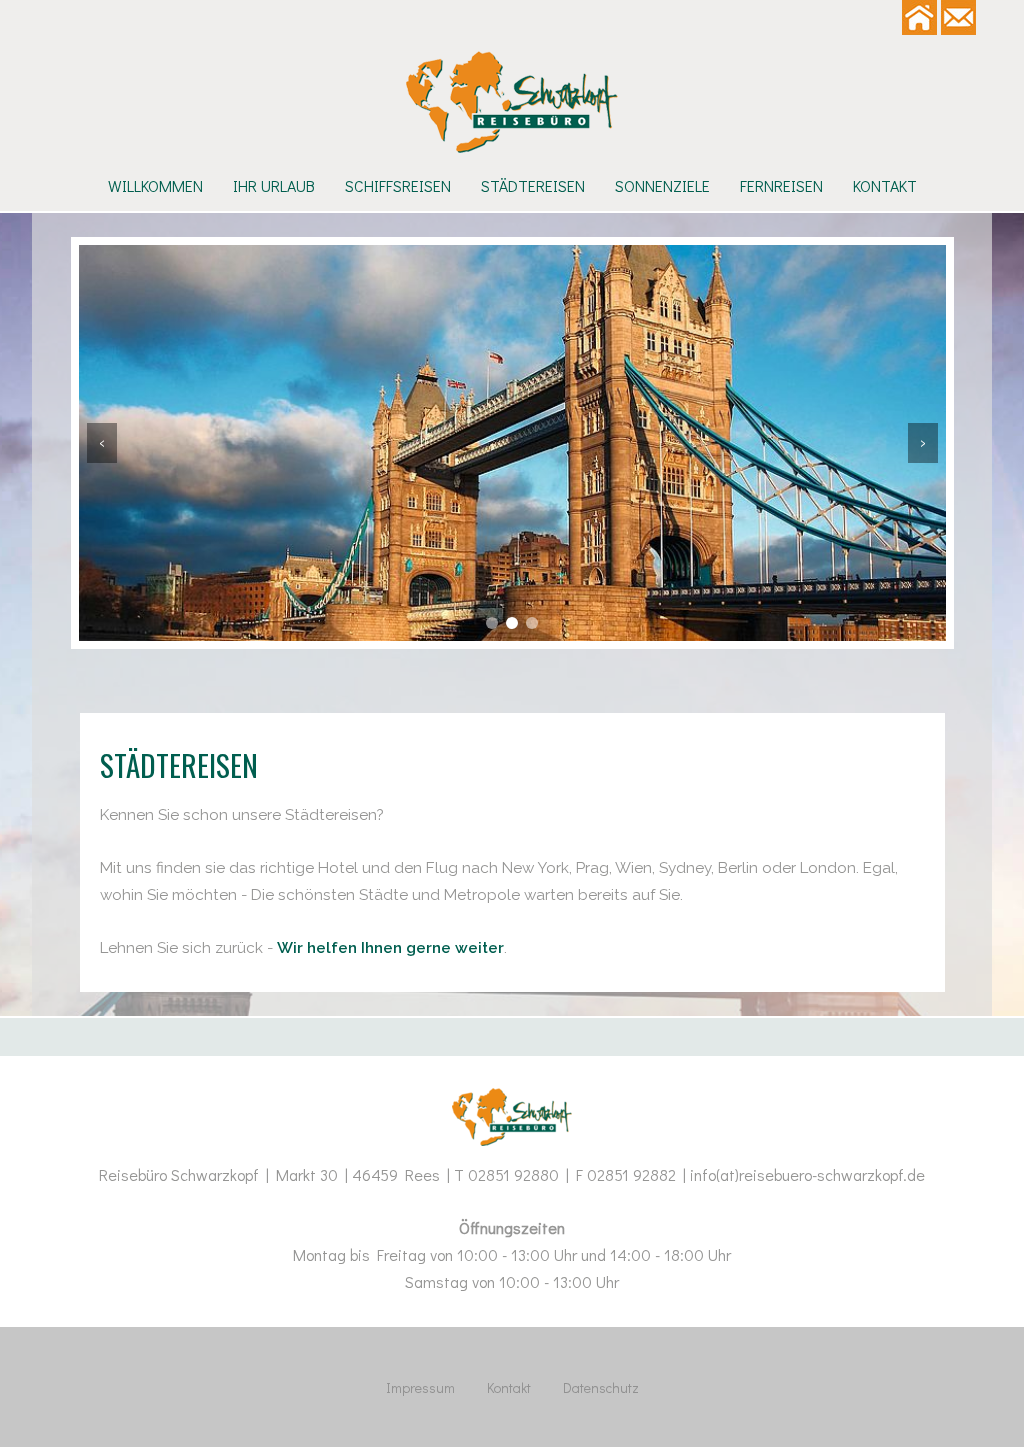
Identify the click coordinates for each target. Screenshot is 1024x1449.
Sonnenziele (662, 185)
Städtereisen (533, 185)
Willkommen (155, 185)
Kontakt (885, 185)
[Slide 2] (512, 623)
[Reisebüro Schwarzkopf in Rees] (512, 102)
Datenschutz (601, 1387)
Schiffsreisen (398, 185)
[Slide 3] (532, 623)
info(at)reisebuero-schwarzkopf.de (807, 1174)
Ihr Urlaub (274, 185)
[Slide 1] (492, 623)
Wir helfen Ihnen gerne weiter (390, 948)
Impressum (420, 1387)
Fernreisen (781, 185)
